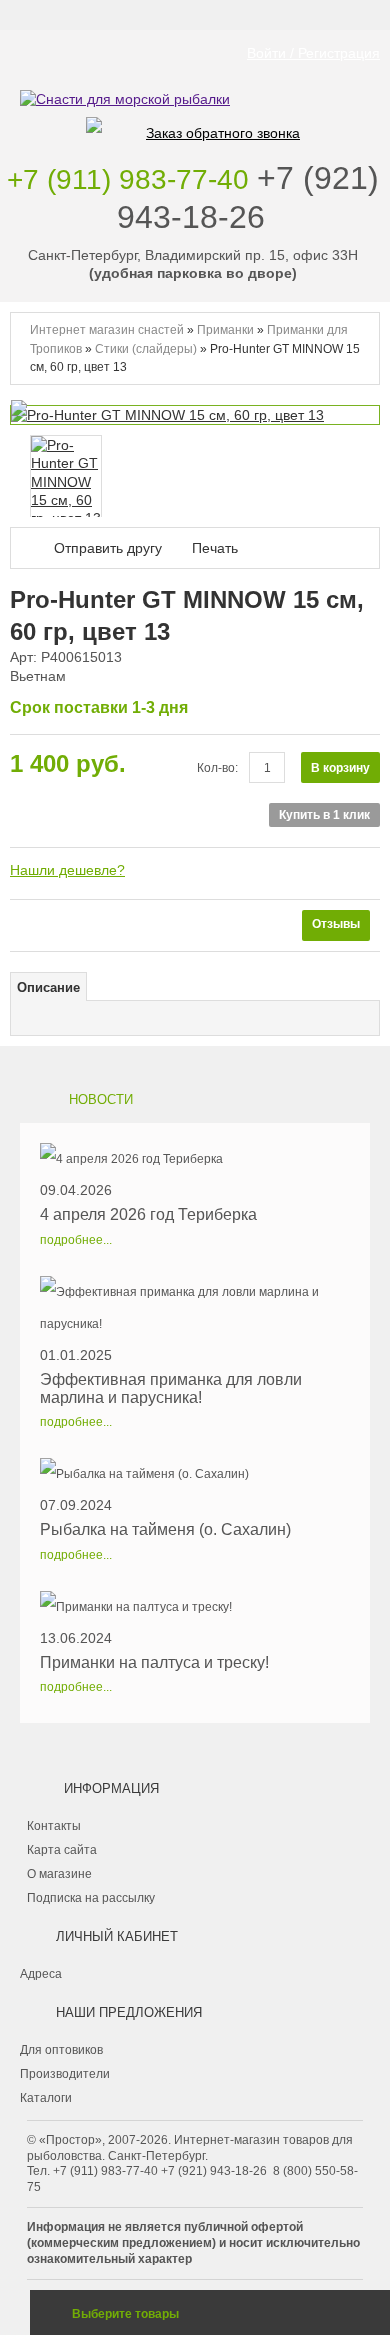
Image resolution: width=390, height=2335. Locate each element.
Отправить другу (108, 548)
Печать (215, 548)
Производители (65, 2074)
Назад (15, 475)
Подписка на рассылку (91, 1898)
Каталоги (46, 2098)
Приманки (225, 330)
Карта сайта (62, 1850)
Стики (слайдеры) (147, 349)
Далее (365, 475)
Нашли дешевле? (67, 870)
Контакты (54, 1826)
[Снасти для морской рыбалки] (195, 69)
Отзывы (336, 924)
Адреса (41, 1974)
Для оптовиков (61, 2050)
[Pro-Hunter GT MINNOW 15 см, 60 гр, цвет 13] (66, 481)
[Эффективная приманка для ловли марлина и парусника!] (195, 1308)
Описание (48, 988)
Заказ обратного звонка (223, 133)
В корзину (340, 768)
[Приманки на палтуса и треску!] (154, 1607)
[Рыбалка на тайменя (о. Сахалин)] (165, 1474)
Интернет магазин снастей (107, 330)
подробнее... (76, 1240)
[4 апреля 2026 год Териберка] (148, 1159)
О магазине (59, 1874)
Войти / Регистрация (313, 53)
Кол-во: (217, 768)
